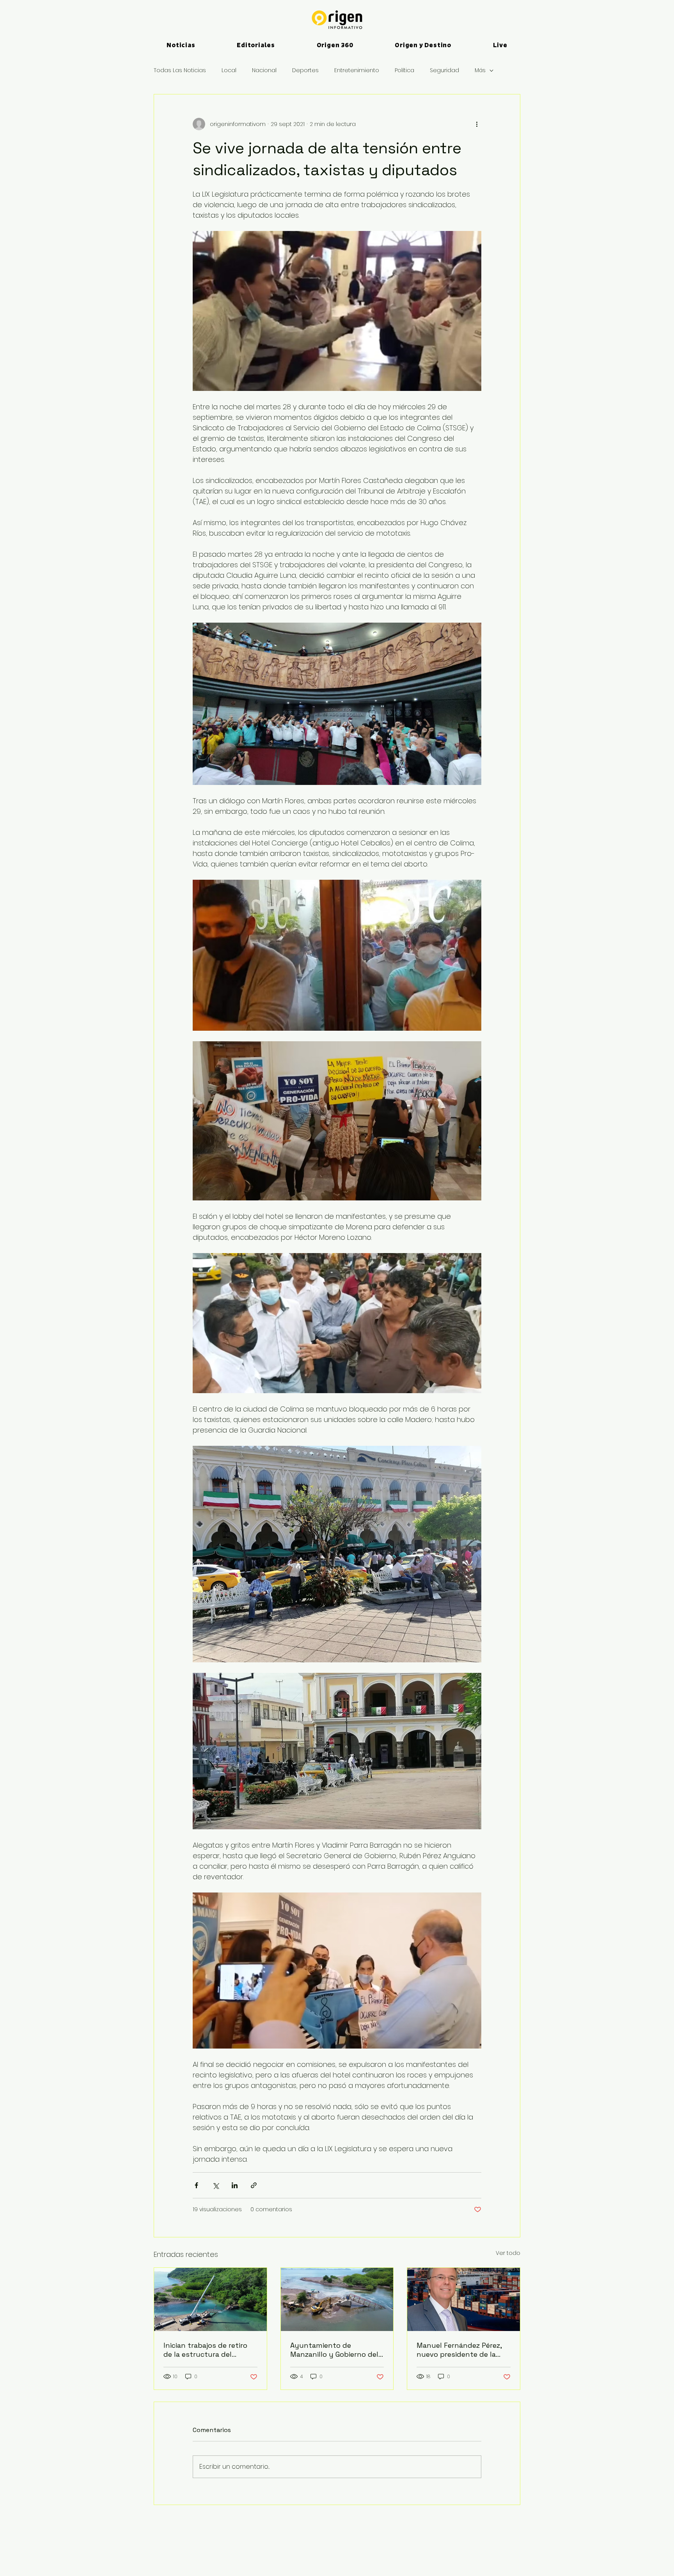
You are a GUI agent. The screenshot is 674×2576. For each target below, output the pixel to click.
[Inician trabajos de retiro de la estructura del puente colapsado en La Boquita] (210, 2299)
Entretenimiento (357, 70)
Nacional (264, 70)
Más (480, 70)
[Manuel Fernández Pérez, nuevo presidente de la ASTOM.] (464, 2299)
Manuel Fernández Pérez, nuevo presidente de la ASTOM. (459, 2350)
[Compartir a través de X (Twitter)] (216, 2185)
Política (404, 70)
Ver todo (508, 2253)
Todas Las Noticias (180, 70)
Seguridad (444, 70)
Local (229, 70)
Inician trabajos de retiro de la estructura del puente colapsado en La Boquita (205, 2350)
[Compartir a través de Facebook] (196, 2185)
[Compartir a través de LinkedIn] (235, 2185)
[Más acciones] (477, 124)
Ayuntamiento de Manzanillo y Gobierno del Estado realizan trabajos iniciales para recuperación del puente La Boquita (336, 2350)
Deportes (305, 70)
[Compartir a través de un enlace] (254, 2185)
